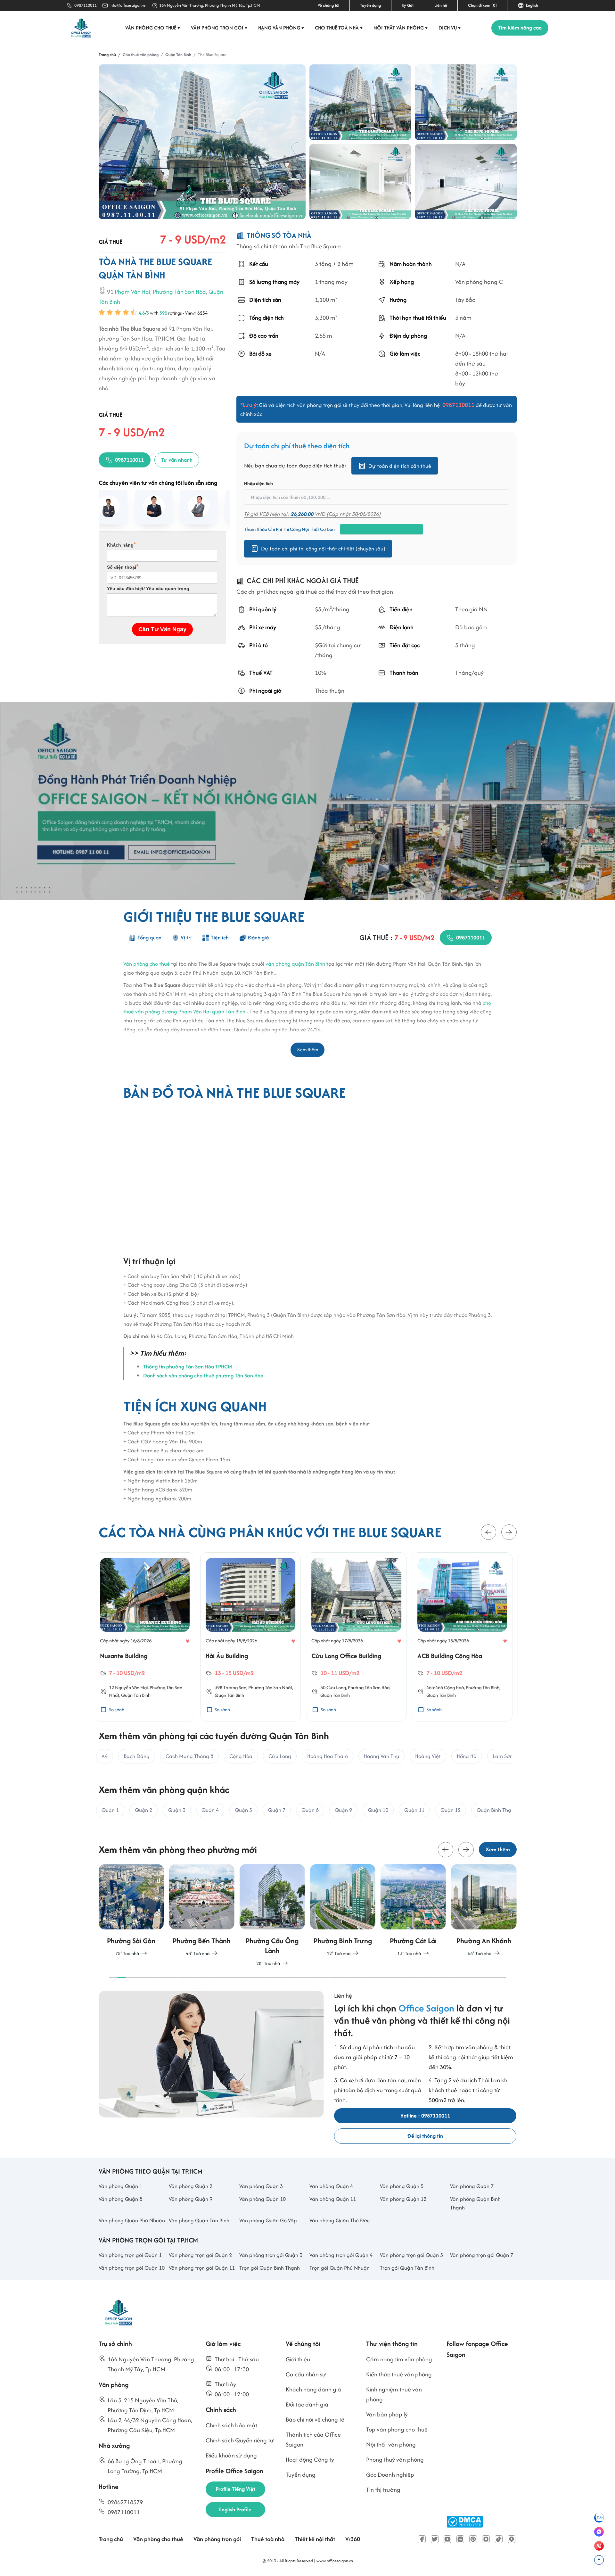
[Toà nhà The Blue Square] (202, 142)
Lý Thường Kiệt (454, 1687)
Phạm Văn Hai (132, 292)
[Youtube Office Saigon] (447, 2539)
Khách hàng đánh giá (313, 2389)
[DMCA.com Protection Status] (465, 2522)
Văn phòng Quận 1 (120, 2186)
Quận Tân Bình (128, 1695)
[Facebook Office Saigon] (422, 2539)
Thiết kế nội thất (315, 2539)
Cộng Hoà (352, 1687)
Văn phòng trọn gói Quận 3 (271, 2255)
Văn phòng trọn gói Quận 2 (200, 2255)
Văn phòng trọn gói (219, 28)
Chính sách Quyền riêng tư (240, 2440)
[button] (488, 1532)
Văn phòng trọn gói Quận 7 (482, 2255)
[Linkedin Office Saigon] (460, 2539)
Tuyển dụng (370, 5)
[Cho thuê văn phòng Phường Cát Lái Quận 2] (343, 1911)
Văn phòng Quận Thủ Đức (340, 2220)
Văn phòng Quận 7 (472, 2186)
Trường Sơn (133, 1687)
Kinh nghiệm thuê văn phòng (394, 2394)
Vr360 (353, 2539)
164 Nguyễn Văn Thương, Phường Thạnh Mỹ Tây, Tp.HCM (210, 5)
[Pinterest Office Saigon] (473, 2539)
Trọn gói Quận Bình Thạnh (270, 2268)
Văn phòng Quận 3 (261, 2186)
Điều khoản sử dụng (231, 2455)
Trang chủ (111, 2539)
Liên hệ (441, 5)
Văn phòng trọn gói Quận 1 (130, 2255)
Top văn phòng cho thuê (397, 2429)
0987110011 (86, 5)
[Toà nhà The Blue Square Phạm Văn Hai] (360, 102)
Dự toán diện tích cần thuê (400, 466)
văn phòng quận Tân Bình (295, 964)
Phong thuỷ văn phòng (395, 2460)
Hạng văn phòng (281, 28)
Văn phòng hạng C (479, 282)
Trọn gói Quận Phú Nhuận (340, 2268)
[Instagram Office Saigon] (486, 2539)
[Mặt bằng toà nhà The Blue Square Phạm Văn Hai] (360, 182)
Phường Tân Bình (381, 1687)
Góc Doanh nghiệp (390, 2475)
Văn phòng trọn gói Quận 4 (341, 2255)
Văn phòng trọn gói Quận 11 (202, 2268)
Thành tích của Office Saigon (313, 2440)
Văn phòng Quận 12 (403, 2199)
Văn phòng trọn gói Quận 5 (411, 2255)
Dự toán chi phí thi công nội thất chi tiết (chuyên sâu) (323, 549)
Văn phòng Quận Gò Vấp (268, 2220)
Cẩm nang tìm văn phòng (399, 2359)
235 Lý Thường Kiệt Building (460, 1656)
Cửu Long (235, 1687)
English (531, 5)
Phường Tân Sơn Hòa (179, 292)
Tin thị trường (383, 2490)
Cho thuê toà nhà (339, 28)
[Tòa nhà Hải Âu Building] (149, 1595)
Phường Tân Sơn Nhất (169, 1687)
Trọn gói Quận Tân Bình (407, 2268)
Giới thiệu (298, 2359)
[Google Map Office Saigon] (512, 2539)
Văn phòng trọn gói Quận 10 (132, 2268)
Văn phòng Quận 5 (402, 2186)
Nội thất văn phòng (401, 28)
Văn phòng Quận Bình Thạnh (475, 2203)
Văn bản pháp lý (387, 2414)
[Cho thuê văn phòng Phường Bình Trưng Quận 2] (272, 1911)
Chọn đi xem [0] (482, 5)
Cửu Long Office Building (245, 1656)
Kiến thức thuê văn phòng (399, 2374)
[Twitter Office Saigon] (435, 2539)
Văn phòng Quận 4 (331, 2186)
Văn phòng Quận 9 (191, 2199)
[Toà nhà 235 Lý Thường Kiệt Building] (466, 1595)
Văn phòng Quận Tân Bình (199, 2220)
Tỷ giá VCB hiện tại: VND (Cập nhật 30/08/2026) (312, 514)
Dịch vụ (450, 28)
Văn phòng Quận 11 (333, 2199)
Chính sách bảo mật (231, 2425)
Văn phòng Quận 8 (120, 2199)
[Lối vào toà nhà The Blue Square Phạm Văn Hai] (466, 102)
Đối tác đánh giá (307, 2404)
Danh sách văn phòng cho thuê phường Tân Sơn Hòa (203, 1375)
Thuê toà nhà (268, 2539)
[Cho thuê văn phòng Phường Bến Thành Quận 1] (131, 1911)
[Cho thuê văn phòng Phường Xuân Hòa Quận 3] (484, 1911)
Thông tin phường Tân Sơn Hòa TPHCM (188, 1366)
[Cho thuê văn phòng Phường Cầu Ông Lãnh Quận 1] (202, 1916)
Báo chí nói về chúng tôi (316, 2419)
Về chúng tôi (328, 5)
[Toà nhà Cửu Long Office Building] (255, 1595)
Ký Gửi (408, 5)
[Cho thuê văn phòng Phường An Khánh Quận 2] (413, 1911)
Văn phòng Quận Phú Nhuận (132, 2220)
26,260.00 (302, 514)
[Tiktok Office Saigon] (499, 2539)
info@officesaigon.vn (128, 5)
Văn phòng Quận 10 (262, 2199)
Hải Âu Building (125, 1656)
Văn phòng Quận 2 (191, 2186)
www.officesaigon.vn (335, 2561)
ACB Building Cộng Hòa (348, 1656)
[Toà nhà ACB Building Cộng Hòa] (360, 1595)
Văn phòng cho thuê (153, 28)
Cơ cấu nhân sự (306, 2374)
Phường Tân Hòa (487, 1687)
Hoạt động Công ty (310, 2460)
